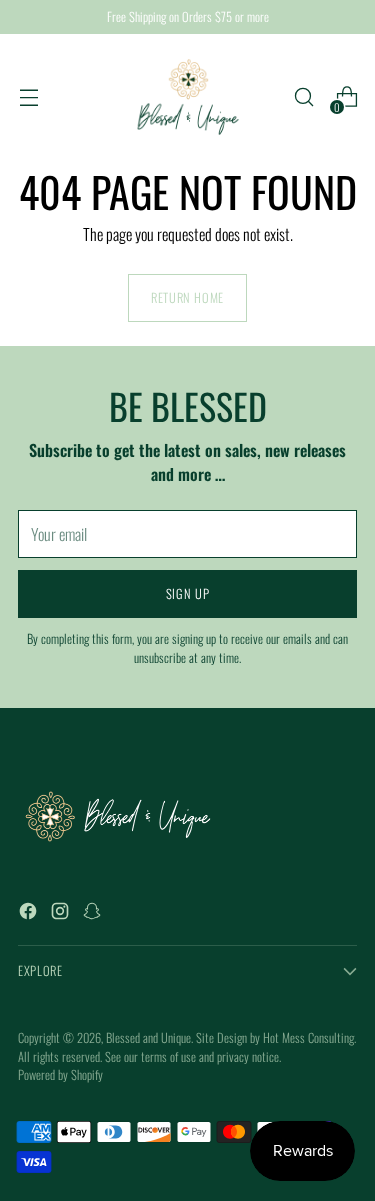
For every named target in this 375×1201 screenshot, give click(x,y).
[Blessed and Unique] (188, 97)
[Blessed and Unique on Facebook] (30, 913)
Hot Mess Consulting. (309, 1037)
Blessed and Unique (148, 1037)
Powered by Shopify (60, 1074)
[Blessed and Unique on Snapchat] (94, 913)
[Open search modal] (303, 97)
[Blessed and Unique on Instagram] (62, 913)
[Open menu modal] (28, 97)
